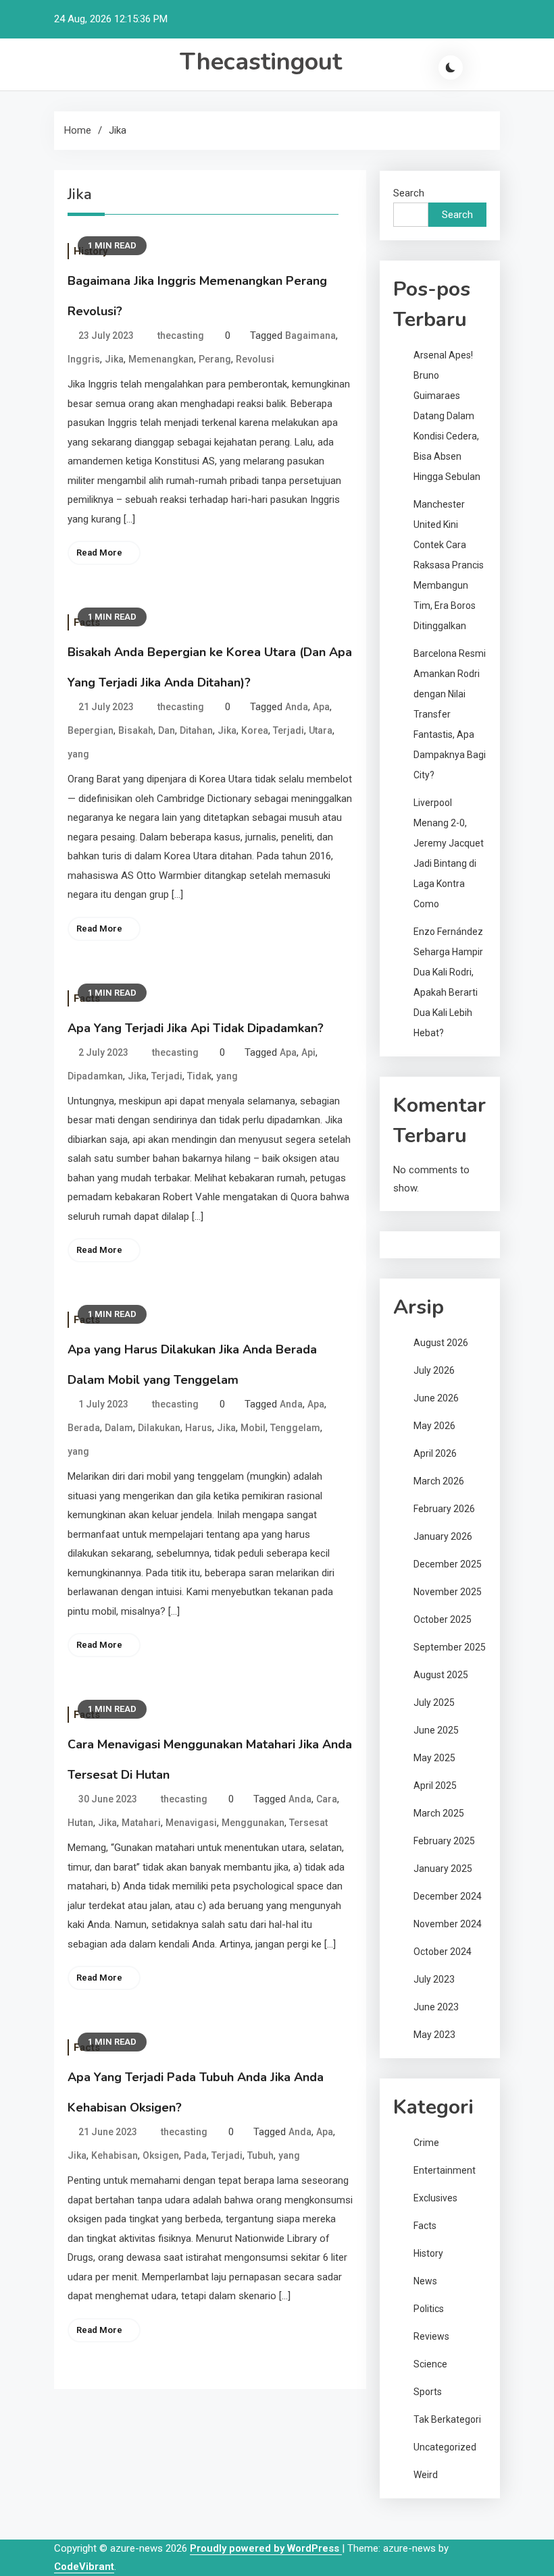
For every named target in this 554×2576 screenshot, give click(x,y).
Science (430, 2364)
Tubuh (260, 2155)
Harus (199, 1428)
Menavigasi (191, 1823)
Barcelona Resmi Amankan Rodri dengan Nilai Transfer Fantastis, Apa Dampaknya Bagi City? (450, 714)
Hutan (80, 1823)
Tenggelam (295, 1428)
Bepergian (91, 730)
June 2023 (436, 2007)
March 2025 (439, 1813)
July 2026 (434, 1370)
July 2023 (434, 1979)
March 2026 (439, 1481)
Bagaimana (310, 336)
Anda (297, 707)
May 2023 (434, 2035)
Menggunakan (253, 1823)
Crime (426, 2143)
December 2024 (448, 1896)
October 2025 (443, 1619)
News (425, 2281)
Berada (84, 1428)
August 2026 (441, 1343)
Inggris (84, 359)
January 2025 (443, 1869)
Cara (327, 1799)
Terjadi (288, 730)
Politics (429, 2309)
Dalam (119, 1428)
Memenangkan (161, 359)
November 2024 (448, 1924)
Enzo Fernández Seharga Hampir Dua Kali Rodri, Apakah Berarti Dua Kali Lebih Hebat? (448, 982)
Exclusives (435, 2198)
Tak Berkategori (447, 2419)
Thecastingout (261, 62)
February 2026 (444, 1509)
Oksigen (161, 2155)
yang (78, 754)
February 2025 (444, 1841)
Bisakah (136, 730)
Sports (428, 2392)
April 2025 (435, 1786)
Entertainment (445, 2170)
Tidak (199, 1076)
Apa (321, 707)
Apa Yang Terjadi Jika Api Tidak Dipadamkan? (196, 1028)
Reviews (431, 2336)
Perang (215, 359)
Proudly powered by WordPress (266, 2548)
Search (409, 193)
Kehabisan (115, 2155)
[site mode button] (451, 68)
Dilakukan (159, 1428)
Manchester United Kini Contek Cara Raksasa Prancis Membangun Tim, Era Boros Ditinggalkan (449, 565)
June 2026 (436, 1398)
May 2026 (434, 1426)
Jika (114, 359)
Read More (99, 553)
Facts (425, 2226)
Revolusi (255, 359)
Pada (195, 2155)
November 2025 (448, 1592)
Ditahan (196, 730)
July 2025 (434, 1702)
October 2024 (443, 1952)
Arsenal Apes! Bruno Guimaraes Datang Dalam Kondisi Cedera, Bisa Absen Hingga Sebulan (447, 416)
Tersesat (308, 1823)
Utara (321, 730)
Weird (426, 2475)
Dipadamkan (95, 1076)
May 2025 (434, 1758)
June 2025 (436, 1730)
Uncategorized (445, 2447)
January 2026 (443, 1536)
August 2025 (441, 1675)
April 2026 (435, 1453)
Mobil (253, 1428)
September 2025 (450, 1647)
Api (308, 1052)
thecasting (181, 336)
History (428, 2253)
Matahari (141, 1823)
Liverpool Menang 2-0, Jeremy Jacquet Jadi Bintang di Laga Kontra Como (449, 853)
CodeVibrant (84, 2567)
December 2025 (448, 1564)
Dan (167, 730)
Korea (255, 730)
